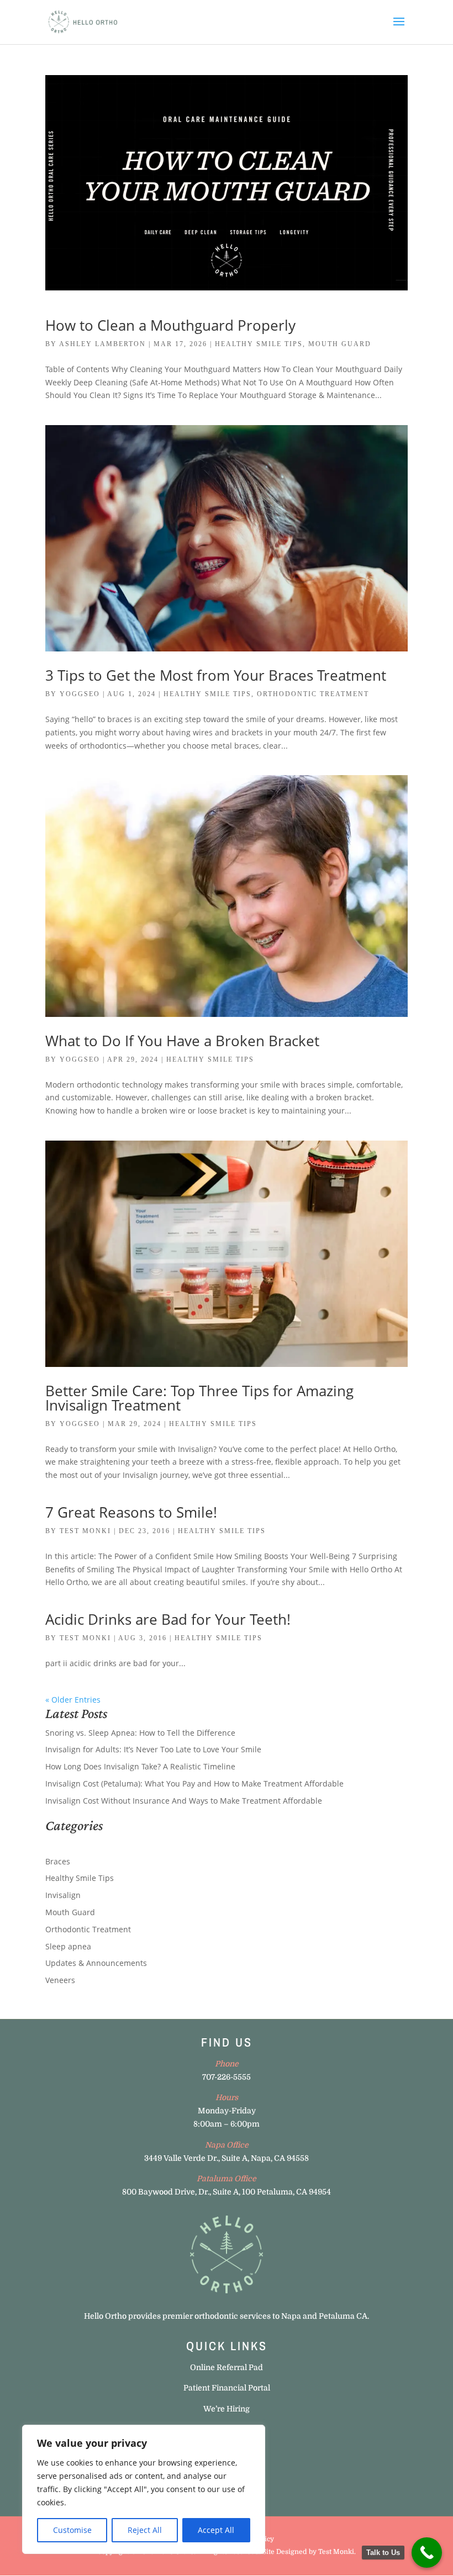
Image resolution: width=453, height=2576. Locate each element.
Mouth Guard (340, 344)
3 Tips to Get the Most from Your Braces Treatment (216, 675)
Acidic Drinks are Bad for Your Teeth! (168, 1619)
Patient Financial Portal (227, 2388)
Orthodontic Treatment (313, 694)
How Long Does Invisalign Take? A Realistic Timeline (140, 1766)
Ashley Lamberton (102, 344)
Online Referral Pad (227, 2367)
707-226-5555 (227, 2077)
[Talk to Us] (427, 2553)
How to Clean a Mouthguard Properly (170, 325)
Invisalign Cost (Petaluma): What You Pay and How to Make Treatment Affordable (194, 1783)
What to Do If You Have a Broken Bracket (182, 1041)
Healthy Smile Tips (259, 344)
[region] (144, 2489)
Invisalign (63, 1895)
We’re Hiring (227, 2409)
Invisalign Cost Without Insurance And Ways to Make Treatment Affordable (184, 1801)
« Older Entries (73, 1700)
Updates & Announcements (96, 1963)
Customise (72, 2530)
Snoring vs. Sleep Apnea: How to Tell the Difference (140, 1733)
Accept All (216, 2530)
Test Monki (85, 1531)
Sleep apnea (68, 1946)
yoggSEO (80, 694)
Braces (58, 1861)
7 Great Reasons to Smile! (131, 1512)
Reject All (145, 2530)
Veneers (60, 1980)
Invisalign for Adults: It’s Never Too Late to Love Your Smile (153, 1749)
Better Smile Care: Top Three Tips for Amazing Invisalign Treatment (199, 1398)
